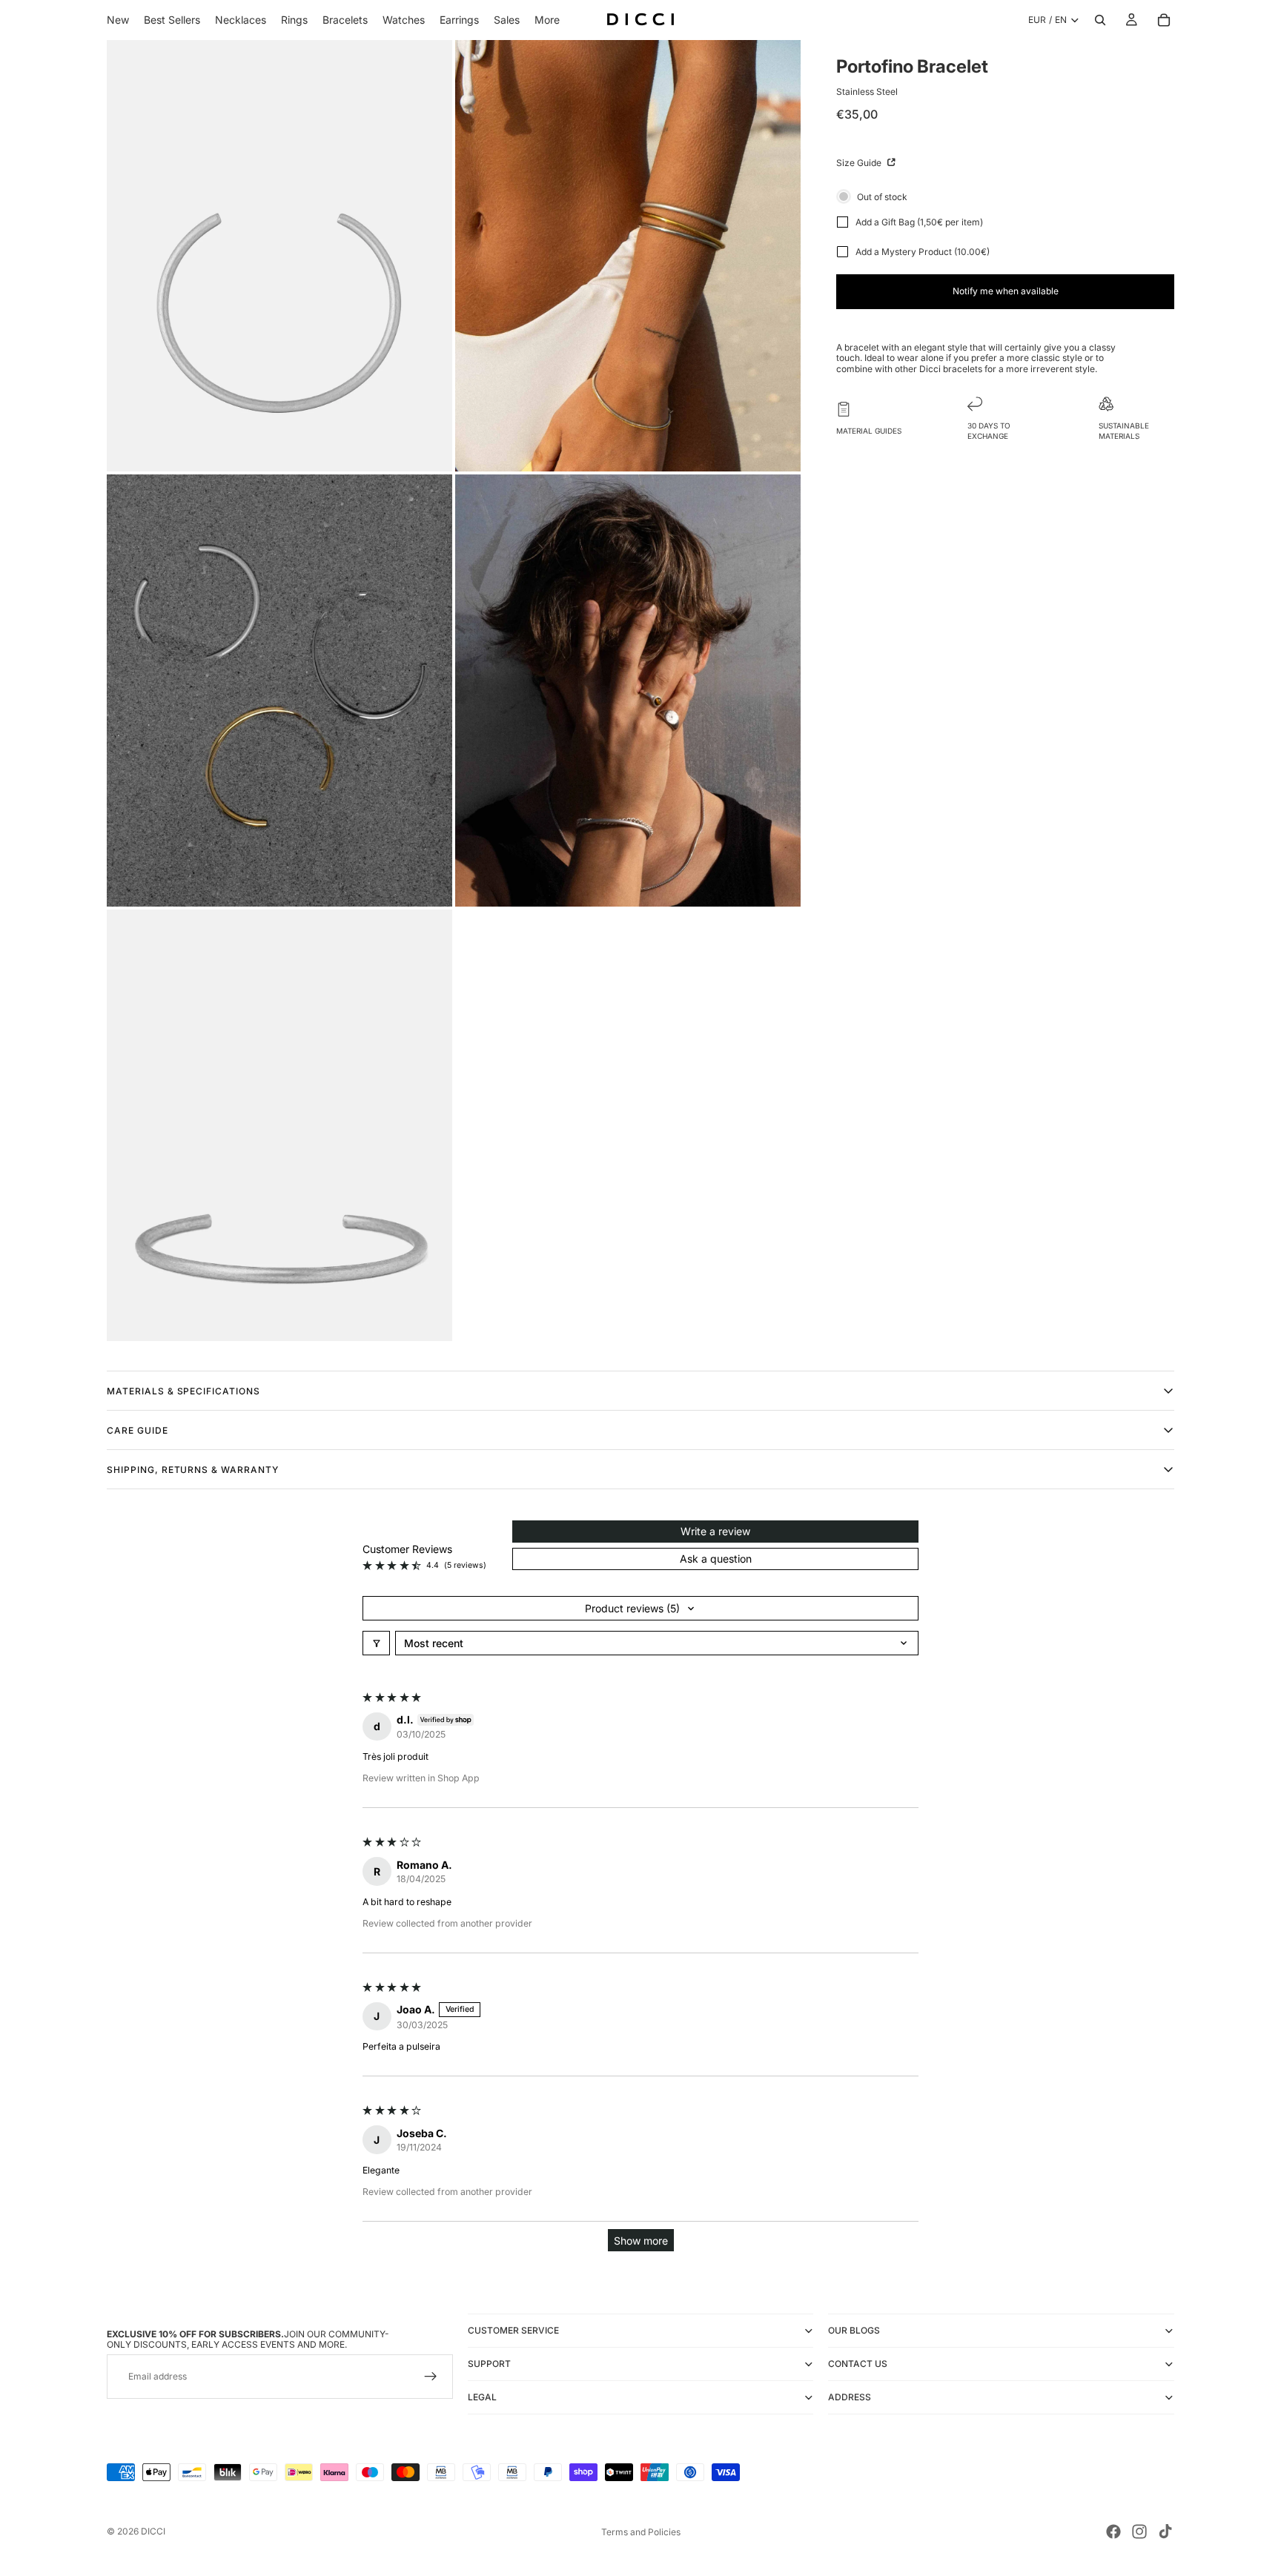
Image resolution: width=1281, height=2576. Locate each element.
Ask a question (716, 1559)
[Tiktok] (1165, 2532)
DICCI (153, 2531)
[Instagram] (1139, 2532)
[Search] (1100, 20)
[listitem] (547, 20)
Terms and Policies (641, 2532)
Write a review (715, 1531)
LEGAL (482, 2397)
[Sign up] (431, 2377)
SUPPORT (489, 2364)
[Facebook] (1113, 2532)
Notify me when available (1006, 291)
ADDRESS (850, 2397)
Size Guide (860, 163)
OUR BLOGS (854, 2330)
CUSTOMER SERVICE (513, 2330)
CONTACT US (858, 2364)
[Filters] (376, 1643)
